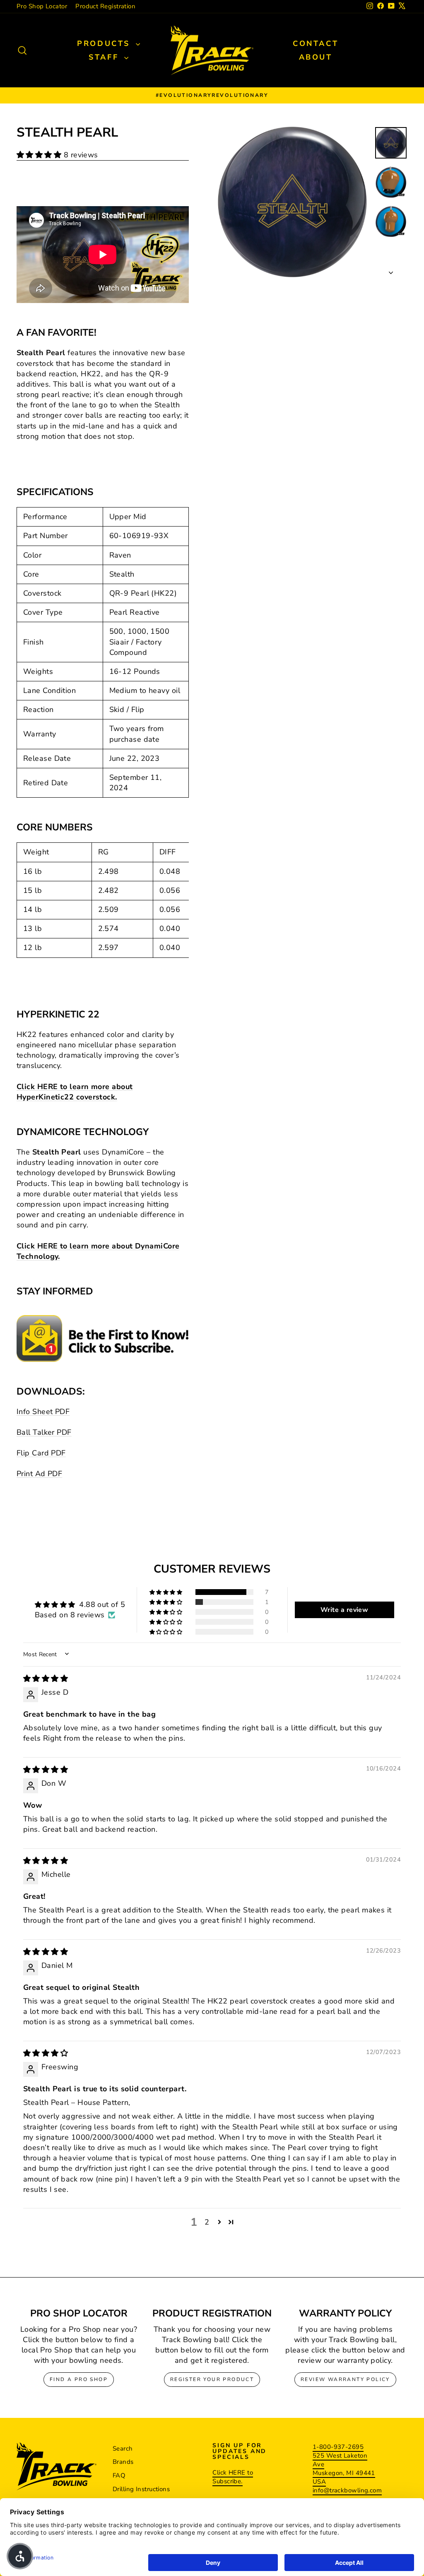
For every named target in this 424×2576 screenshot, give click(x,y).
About (316, 57)
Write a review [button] (344, 1610)
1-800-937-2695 (338, 2447)
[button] (40, 155)
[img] (46, 1679)
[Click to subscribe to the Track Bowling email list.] (103, 1339)
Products (105, 43)
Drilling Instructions (141, 2489)
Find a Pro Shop (79, 2379)
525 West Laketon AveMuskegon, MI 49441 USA (344, 2469)
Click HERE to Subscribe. (233, 2477)
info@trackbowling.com (347, 2490)
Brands (123, 2462)
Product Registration (105, 6)
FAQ (119, 2475)
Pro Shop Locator (42, 6)
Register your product (212, 2379)
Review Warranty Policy (345, 2379)
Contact (316, 43)
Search (123, 2449)
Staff (105, 57)
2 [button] (207, 2222)
